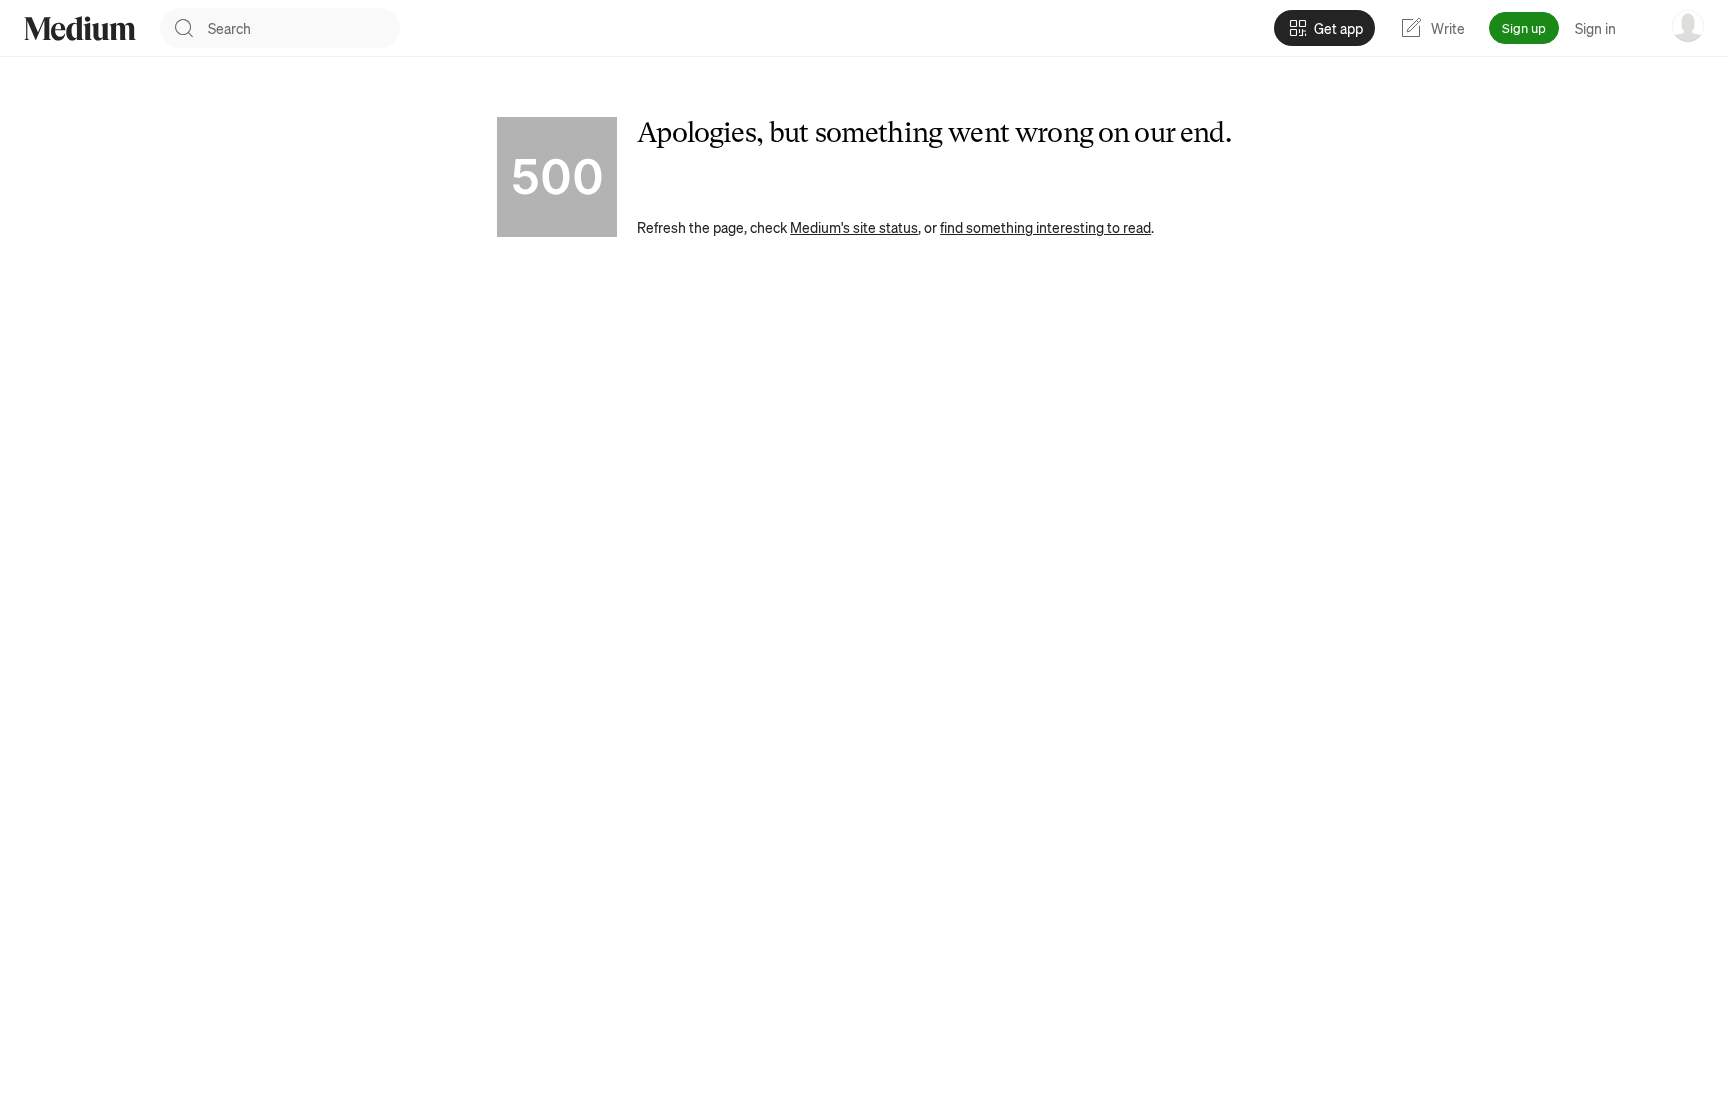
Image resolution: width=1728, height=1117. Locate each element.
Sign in (1595, 28)
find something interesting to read (1045, 227)
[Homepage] (80, 28)
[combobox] (304, 28)
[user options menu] (1688, 26)
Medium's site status (854, 227)
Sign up (1524, 27)
